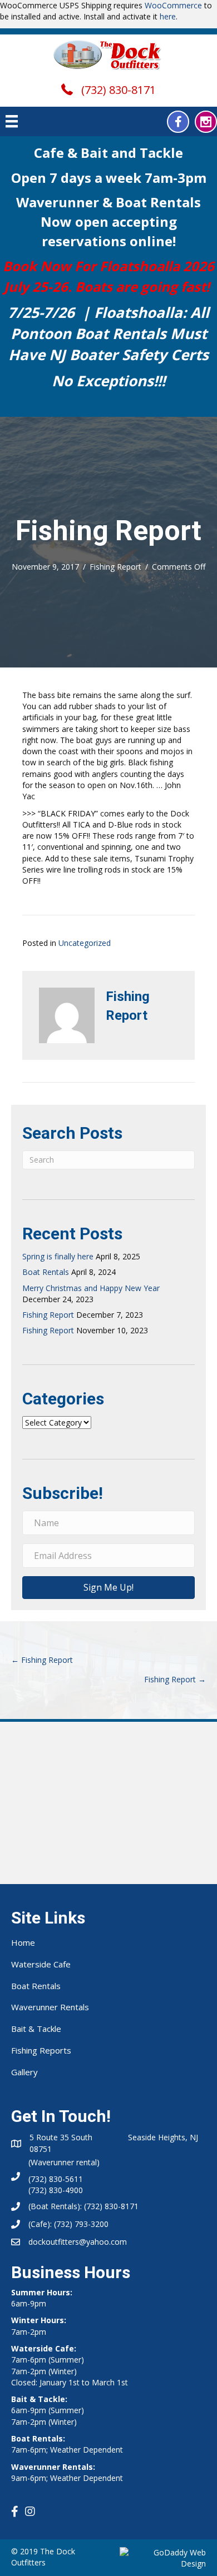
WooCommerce (173, 5)
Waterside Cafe (41, 1964)
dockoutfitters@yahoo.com (78, 2242)
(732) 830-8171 (119, 90)
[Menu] (12, 121)
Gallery (24, 2072)
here (168, 16)
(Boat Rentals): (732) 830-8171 (83, 2206)
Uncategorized (85, 943)
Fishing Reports (41, 2050)
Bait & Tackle (36, 2029)
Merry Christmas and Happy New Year (91, 1288)
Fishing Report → (175, 1679)
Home (23, 1942)
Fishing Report (115, 567)
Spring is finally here (58, 1256)
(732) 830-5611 (56, 2179)
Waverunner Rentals (50, 2007)
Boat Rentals (46, 1272)
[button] (178, 122)
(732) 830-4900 (56, 2190)
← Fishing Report (42, 1660)
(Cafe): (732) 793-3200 (68, 2224)
